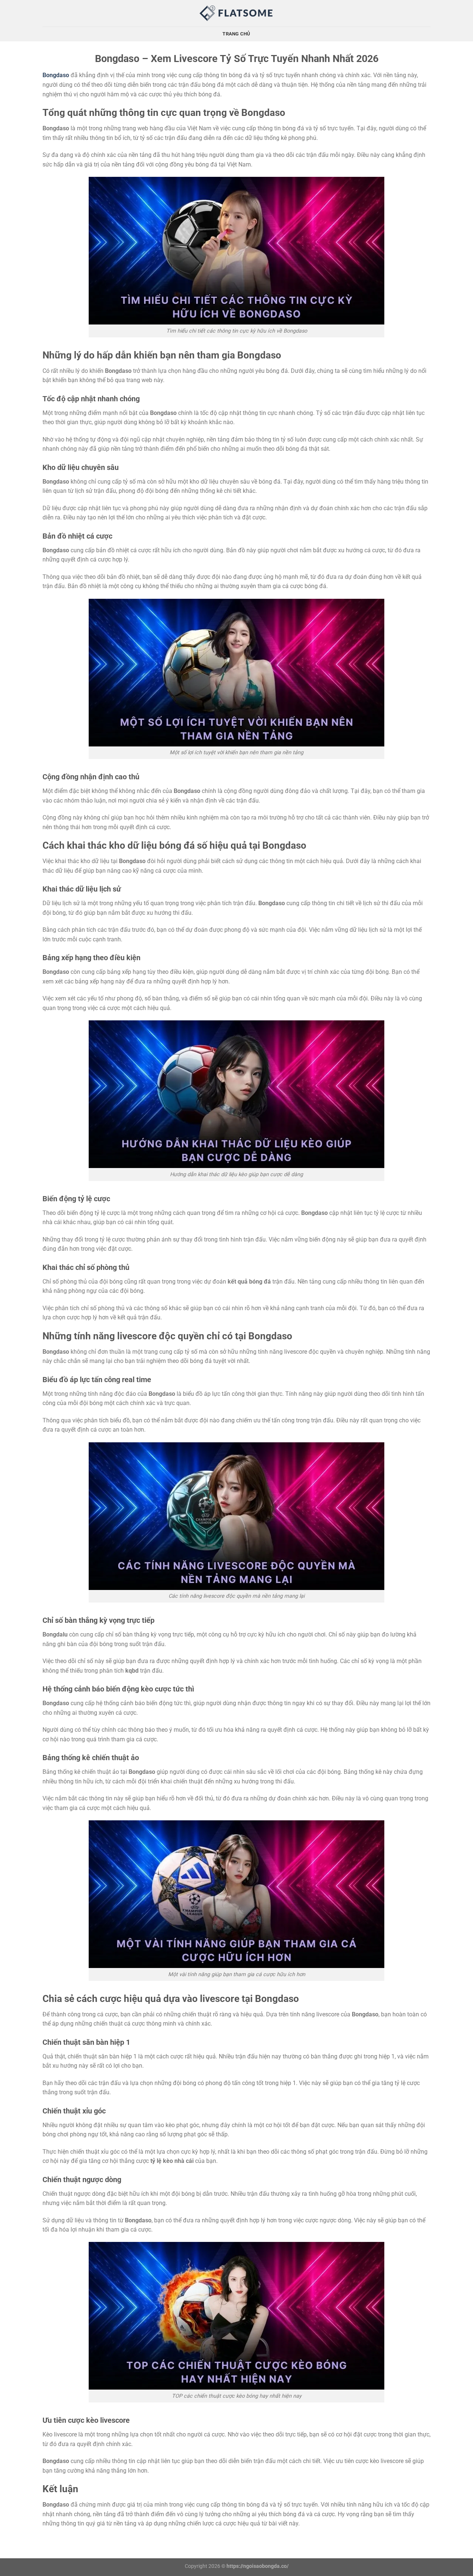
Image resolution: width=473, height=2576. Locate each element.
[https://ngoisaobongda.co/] (236, 13)
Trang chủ (236, 34)
